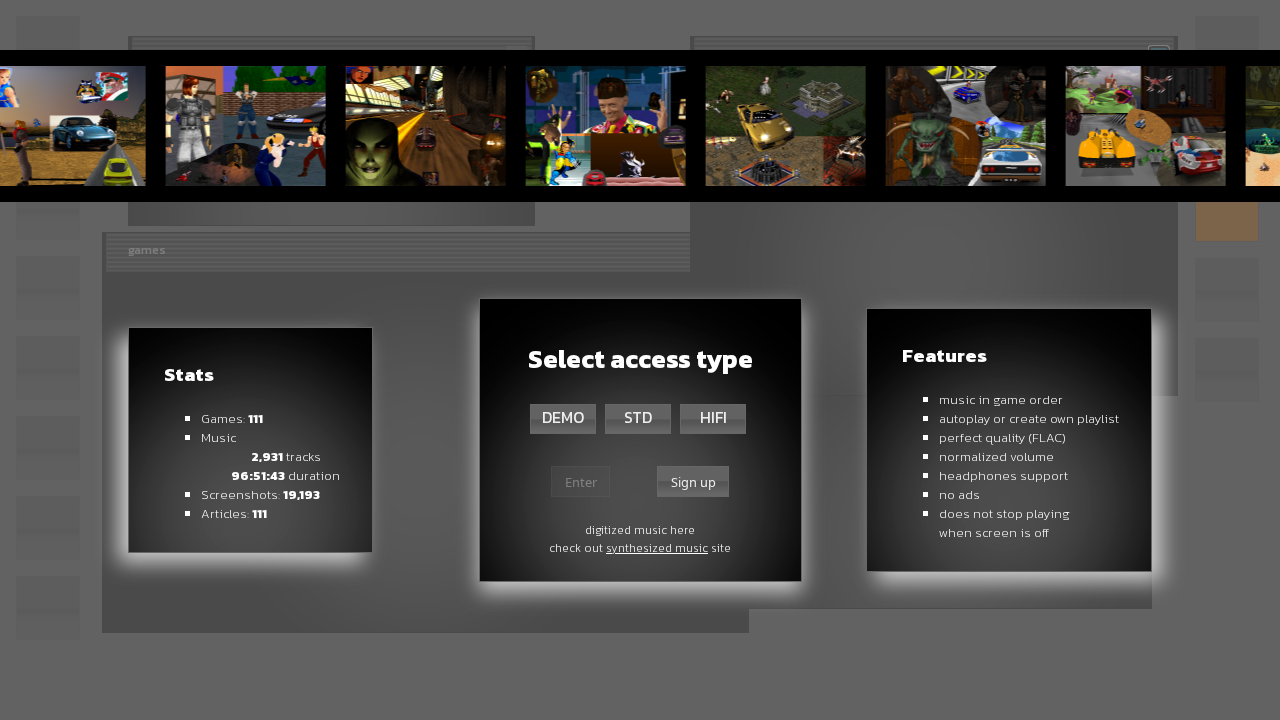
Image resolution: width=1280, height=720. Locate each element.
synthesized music (657, 548)
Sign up (693, 482)
